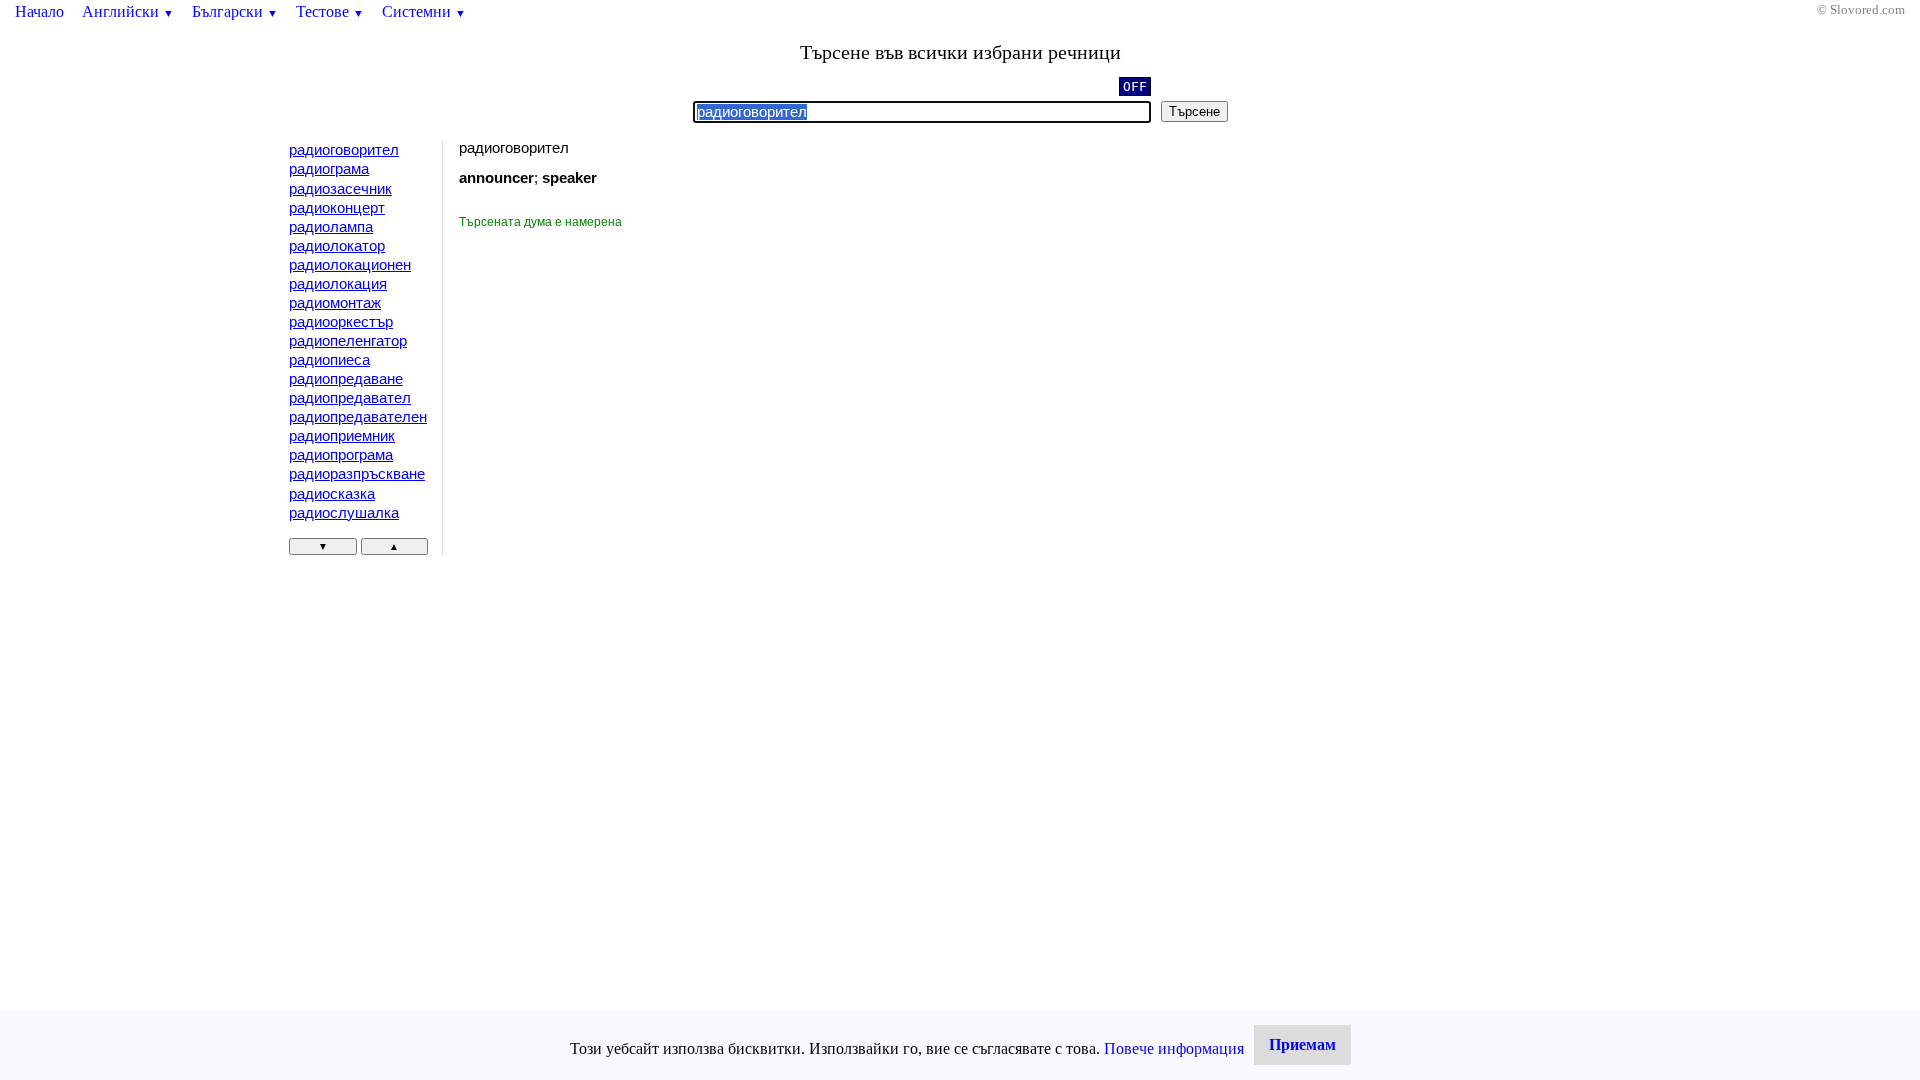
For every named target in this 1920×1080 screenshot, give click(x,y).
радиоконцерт (337, 208)
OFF (1135, 86)
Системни (424, 11)
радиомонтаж (335, 303)
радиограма (329, 169)
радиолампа (331, 227)
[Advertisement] (628, 380)
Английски (128, 11)
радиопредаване (346, 379)
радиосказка (332, 494)
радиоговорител (344, 150)
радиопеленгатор (348, 341)
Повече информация (1174, 1048)
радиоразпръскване (357, 474)
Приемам (1302, 1044)
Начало (39, 11)
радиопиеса (329, 360)
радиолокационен (350, 265)
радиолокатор (337, 246)
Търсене (1194, 111)
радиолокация (338, 284)
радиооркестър (341, 322)
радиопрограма (341, 455)
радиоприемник (342, 436)
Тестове (330, 11)
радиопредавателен (358, 417)
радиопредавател (350, 398)
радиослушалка (344, 513)
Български (235, 11)
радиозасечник (340, 189)
